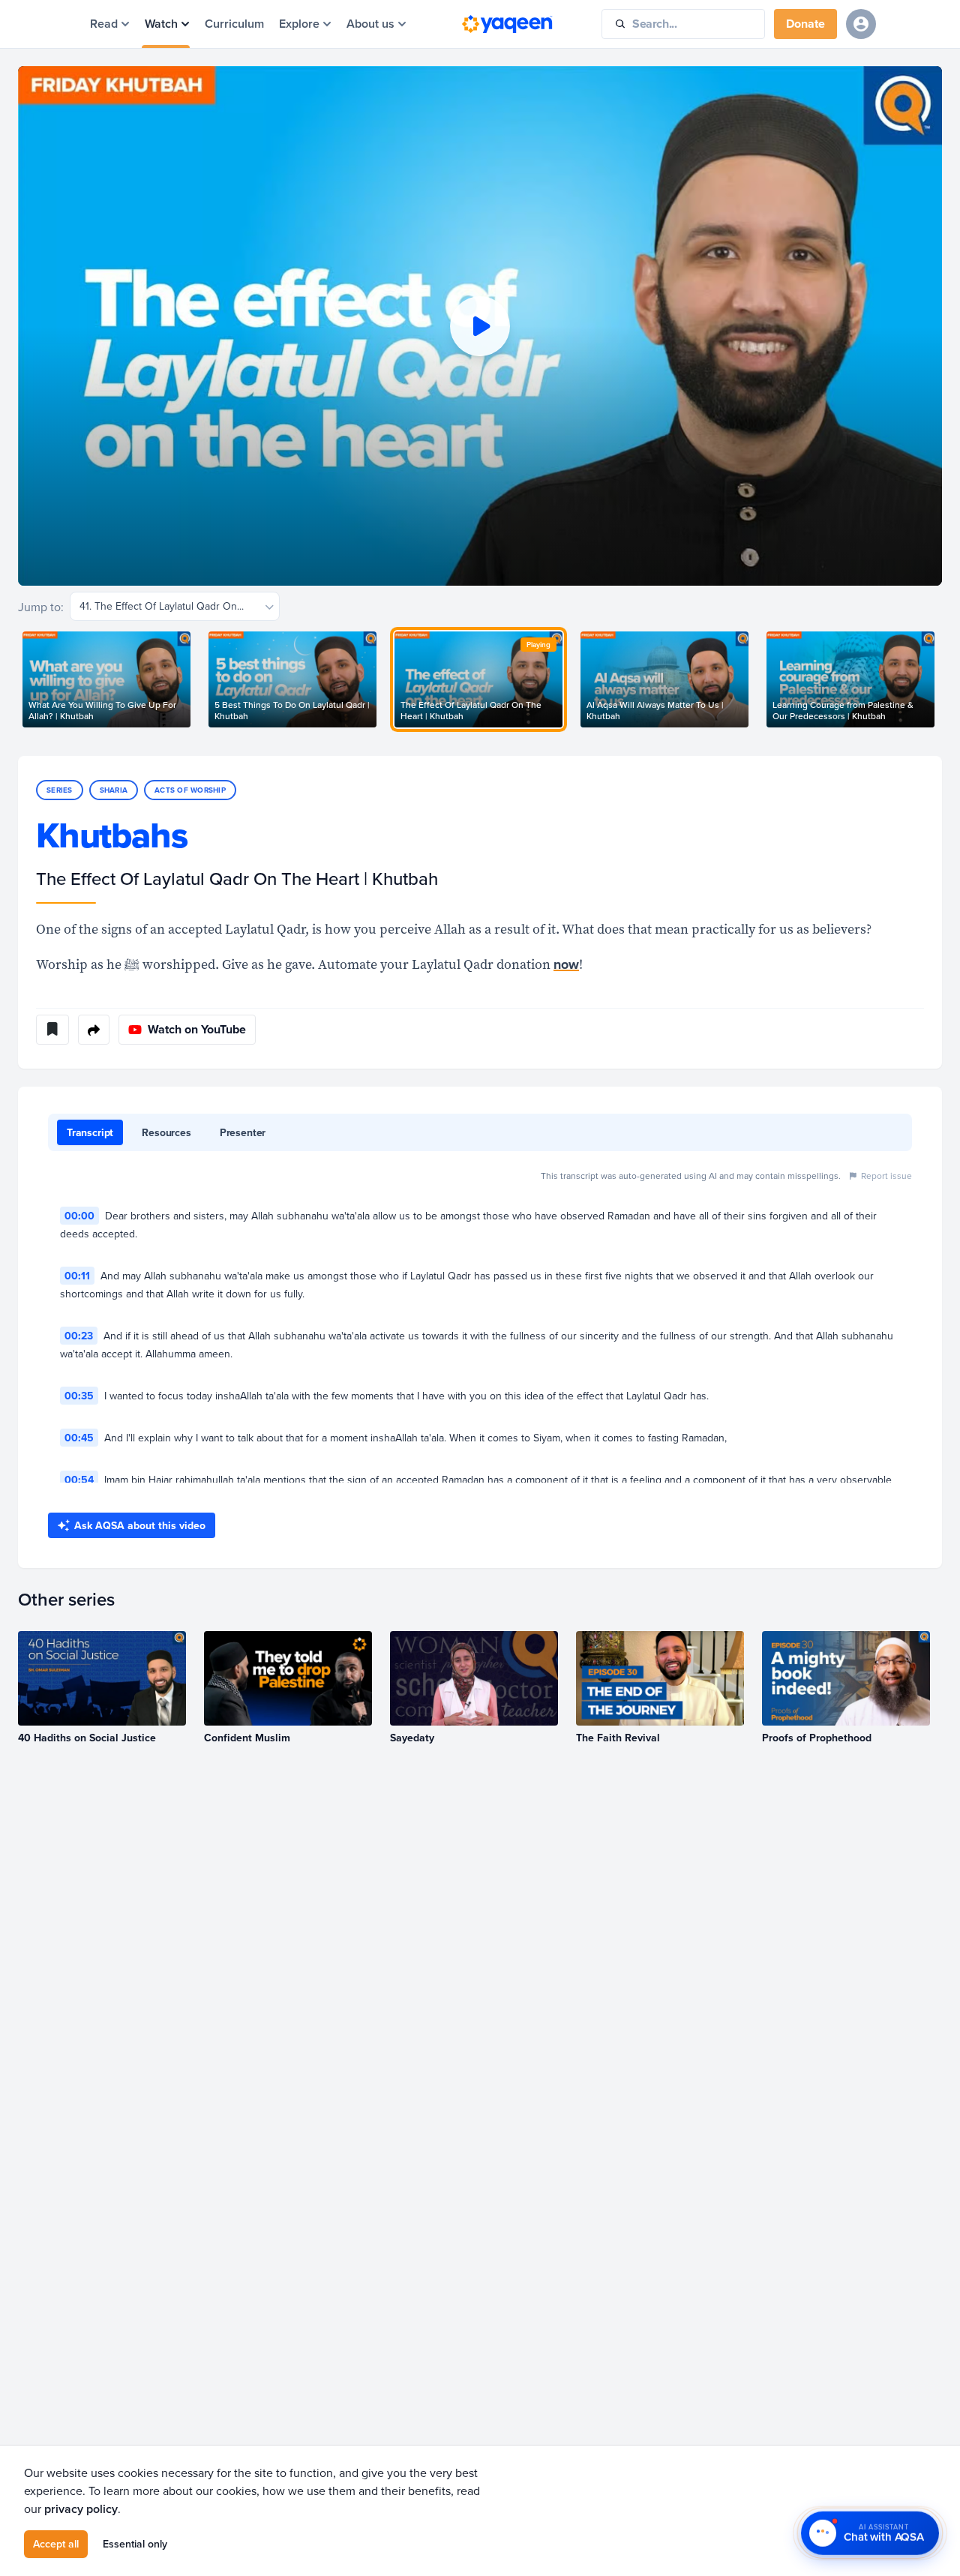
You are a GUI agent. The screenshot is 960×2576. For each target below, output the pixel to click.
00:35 (79, 1396)
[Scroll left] (18, 679)
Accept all (56, 2544)
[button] (480, 326)
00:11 (77, 1276)
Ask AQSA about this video (140, 1525)
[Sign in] (861, 24)
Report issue (886, 1176)
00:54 (79, 1480)
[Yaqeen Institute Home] (507, 24)
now (566, 964)
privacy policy (81, 2509)
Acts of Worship (190, 790)
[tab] (90, 1132)
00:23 (79, 1336)
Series (60, 790)
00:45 (79, 1438)
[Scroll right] (942, 679)
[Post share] (94, 1030)
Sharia (114, 790)
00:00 (79, 1216)
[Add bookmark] (52, 1030)
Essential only (135, 2544)
